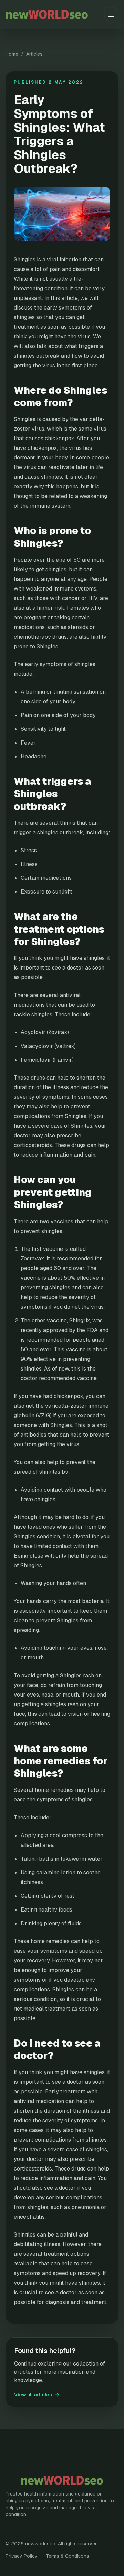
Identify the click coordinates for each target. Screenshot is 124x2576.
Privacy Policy (22, 2556)
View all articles (37, 2395)
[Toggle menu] (111, 14)
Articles (34, 54)
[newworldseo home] (55, 14)
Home (12, 54)
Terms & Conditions (68, 2556)
